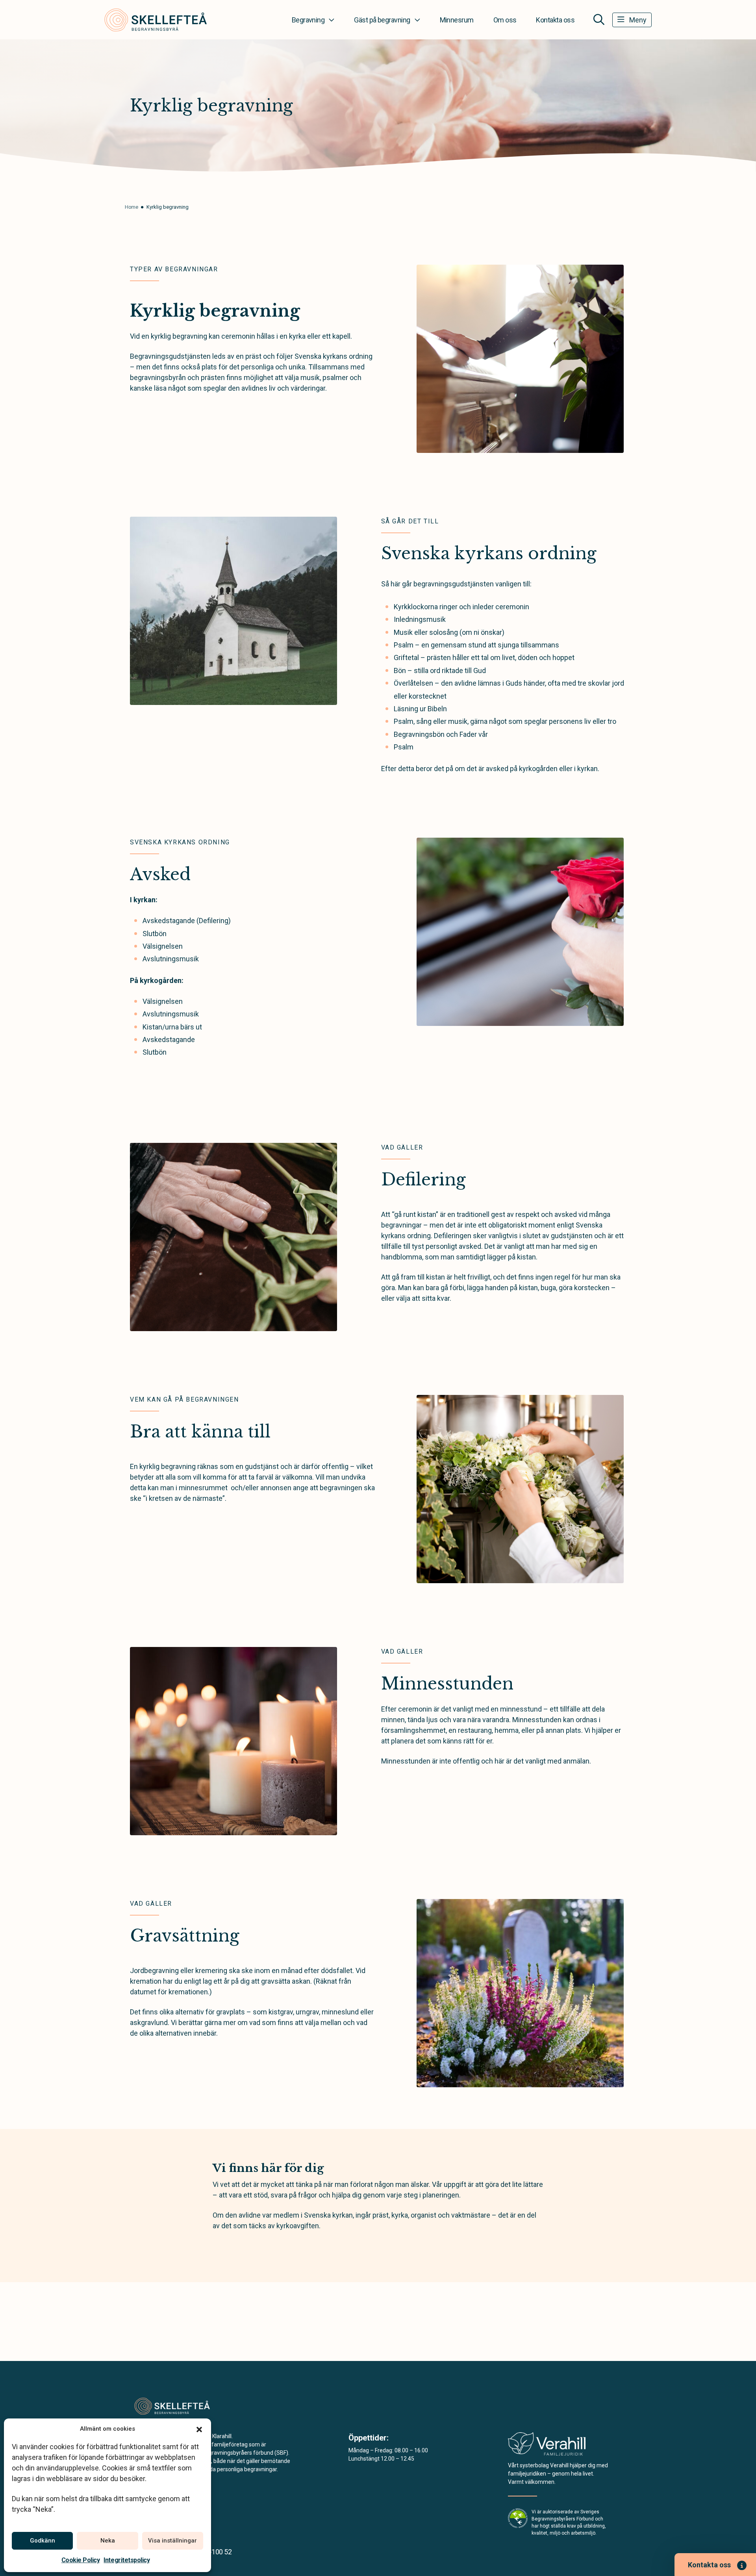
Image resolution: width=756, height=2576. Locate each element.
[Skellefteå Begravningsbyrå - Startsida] (172, 2406)
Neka (108, 2541)
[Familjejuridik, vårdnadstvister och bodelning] (547, 2446)
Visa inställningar (172, 2541)
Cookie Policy (81, 2560)
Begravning (308, 20)
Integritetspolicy (127, 2560)
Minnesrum (457, 20)
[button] (199, 2429)
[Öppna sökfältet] (599, 20)
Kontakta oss (555, 20)
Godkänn (43, 2541)
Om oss (505, 20)
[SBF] (518, 2518)
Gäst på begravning (382, 20)
